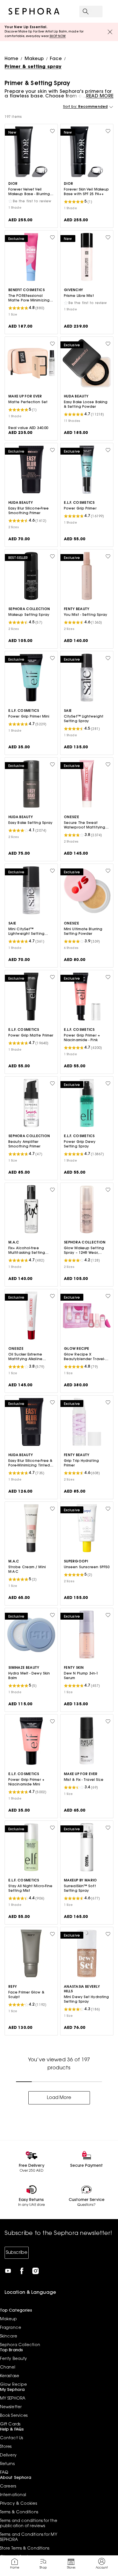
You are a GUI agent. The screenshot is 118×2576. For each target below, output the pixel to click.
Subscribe (17, 2253)
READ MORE (100, 96)
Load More (59, 2098)
